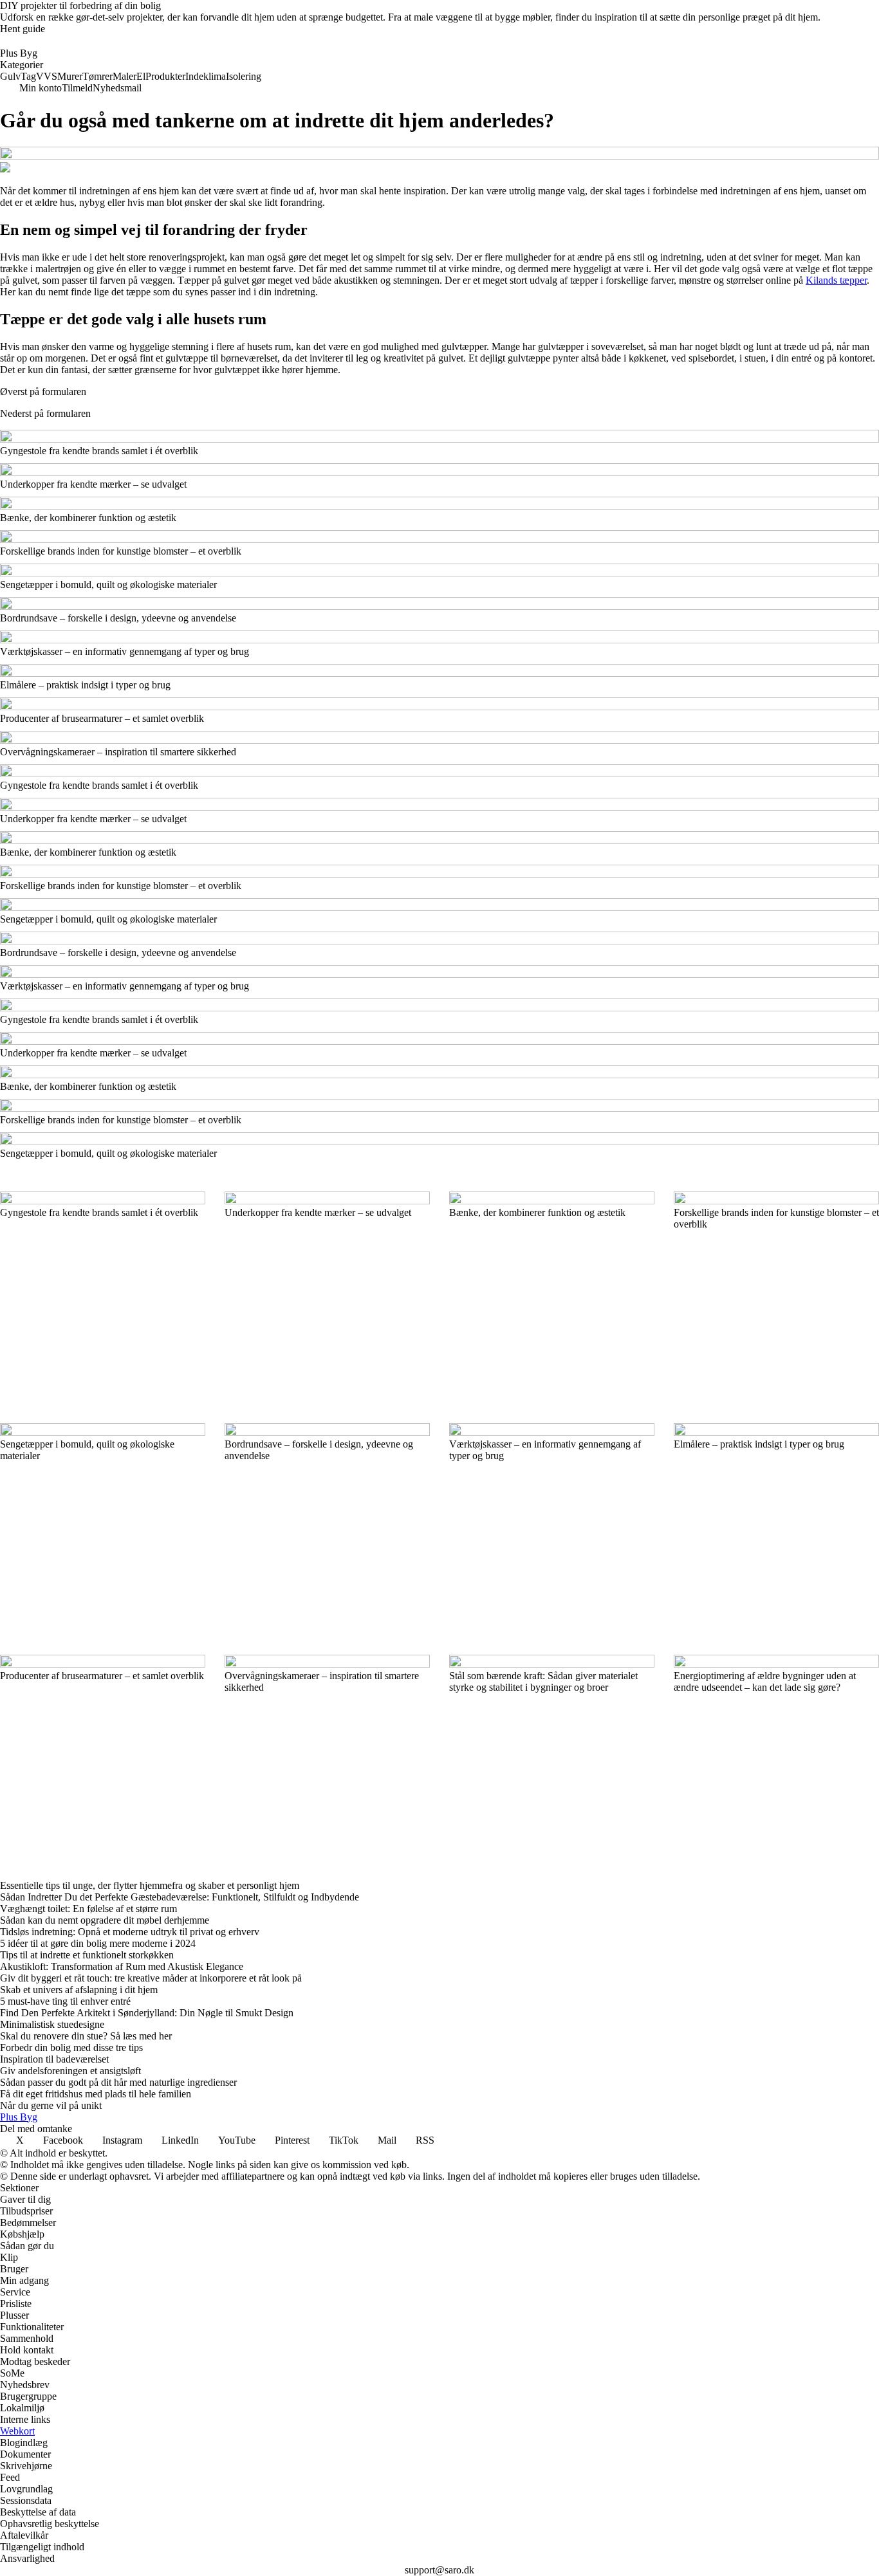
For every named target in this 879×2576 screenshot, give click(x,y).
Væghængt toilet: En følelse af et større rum (88, 1909)
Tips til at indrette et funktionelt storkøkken (87, 1955)
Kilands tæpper (836, 280)
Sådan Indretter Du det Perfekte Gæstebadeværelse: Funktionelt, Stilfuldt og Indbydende (180, 1897)
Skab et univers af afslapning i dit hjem (79, 1990)
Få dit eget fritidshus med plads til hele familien (96, 2094)
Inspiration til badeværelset (54, 2059)
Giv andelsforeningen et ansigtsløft (70, 2071)
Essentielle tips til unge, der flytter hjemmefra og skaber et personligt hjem (150, 1885)
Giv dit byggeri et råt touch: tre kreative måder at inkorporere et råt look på (151, 1978)
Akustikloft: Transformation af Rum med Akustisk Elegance (122, 1966)
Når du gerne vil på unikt (51, 2105)
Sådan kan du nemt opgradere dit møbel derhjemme (105, 1920)
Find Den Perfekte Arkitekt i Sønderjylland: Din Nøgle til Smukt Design (147, 2013)
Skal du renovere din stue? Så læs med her (86, 2036)
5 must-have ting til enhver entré (65, 2001)
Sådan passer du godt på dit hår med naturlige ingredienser (118, 2082)
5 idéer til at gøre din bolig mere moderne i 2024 (98, 1943)
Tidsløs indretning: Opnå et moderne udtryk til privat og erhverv (130, 1932)
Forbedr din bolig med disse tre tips (71, 2047)
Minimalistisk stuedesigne (52, 2024)
